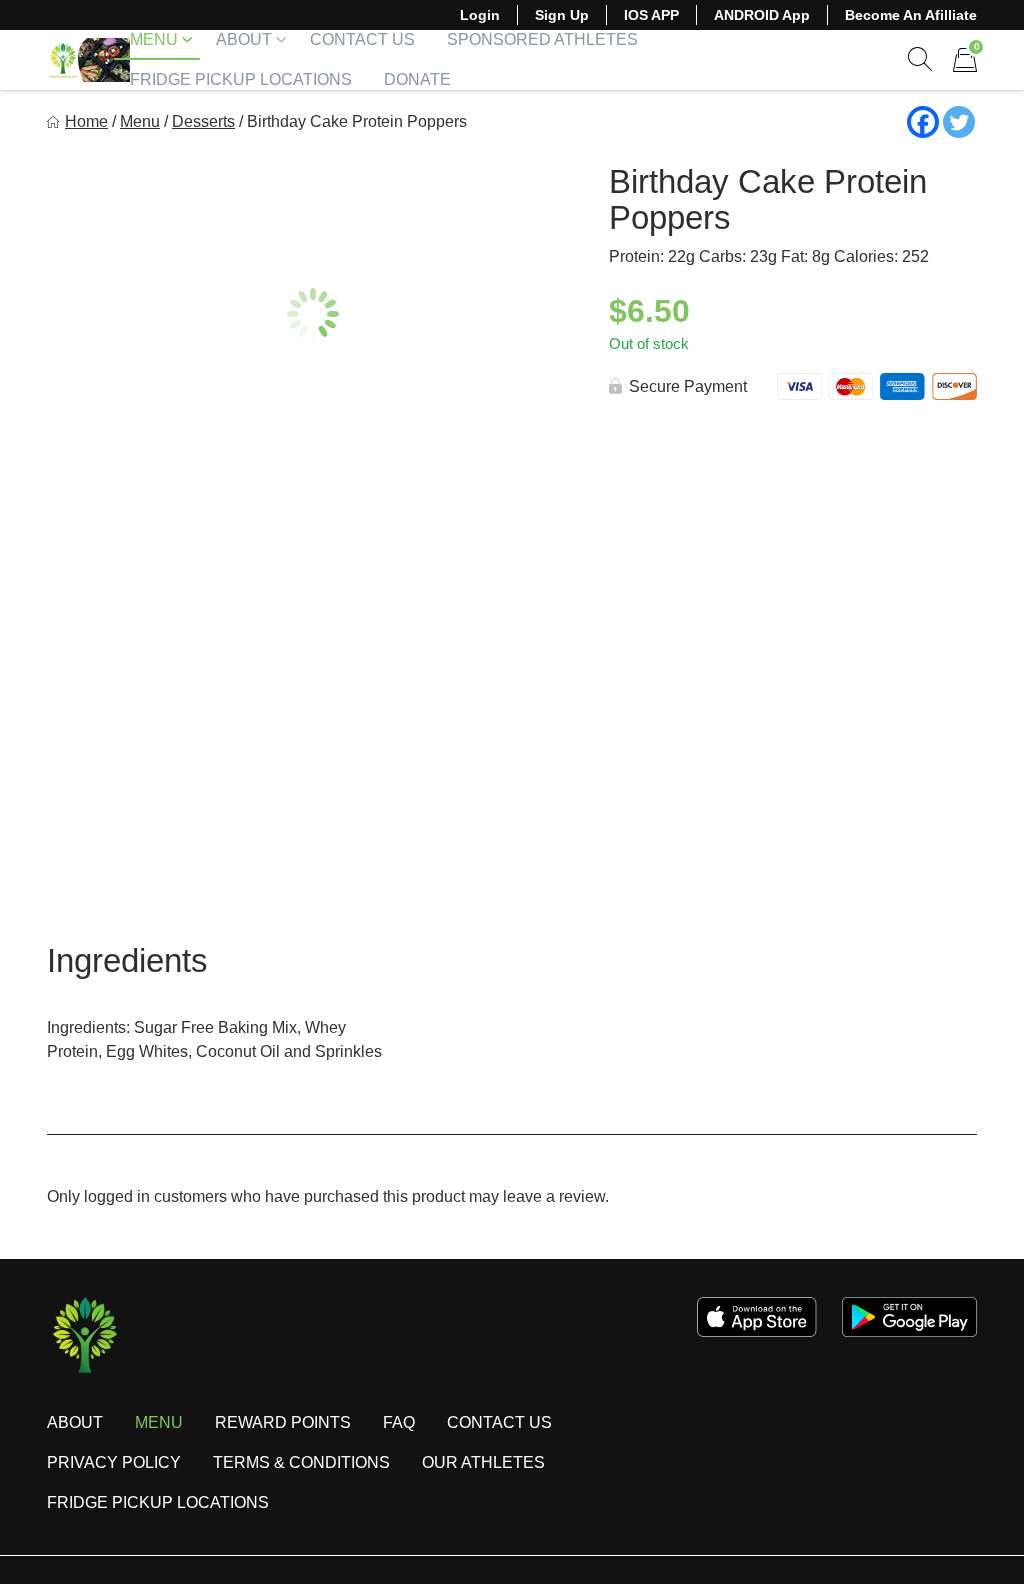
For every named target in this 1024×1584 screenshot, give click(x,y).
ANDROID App (762, 15)
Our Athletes (483, 1462)
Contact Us (362, 39)
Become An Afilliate (911, 15)
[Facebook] (923, 122)
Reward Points (283, 1422)
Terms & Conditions (301, 1462)
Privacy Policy (114, 1462)
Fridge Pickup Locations (241, 79)
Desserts (203, 121)
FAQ (399, 1422)
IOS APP (651, 15)
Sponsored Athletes (542, 39)
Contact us (499, 1422)
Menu (154, 39)
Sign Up (562, 15)
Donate (417, 79)
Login (480, 15)
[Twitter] (959, 122)
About (244, 39)
